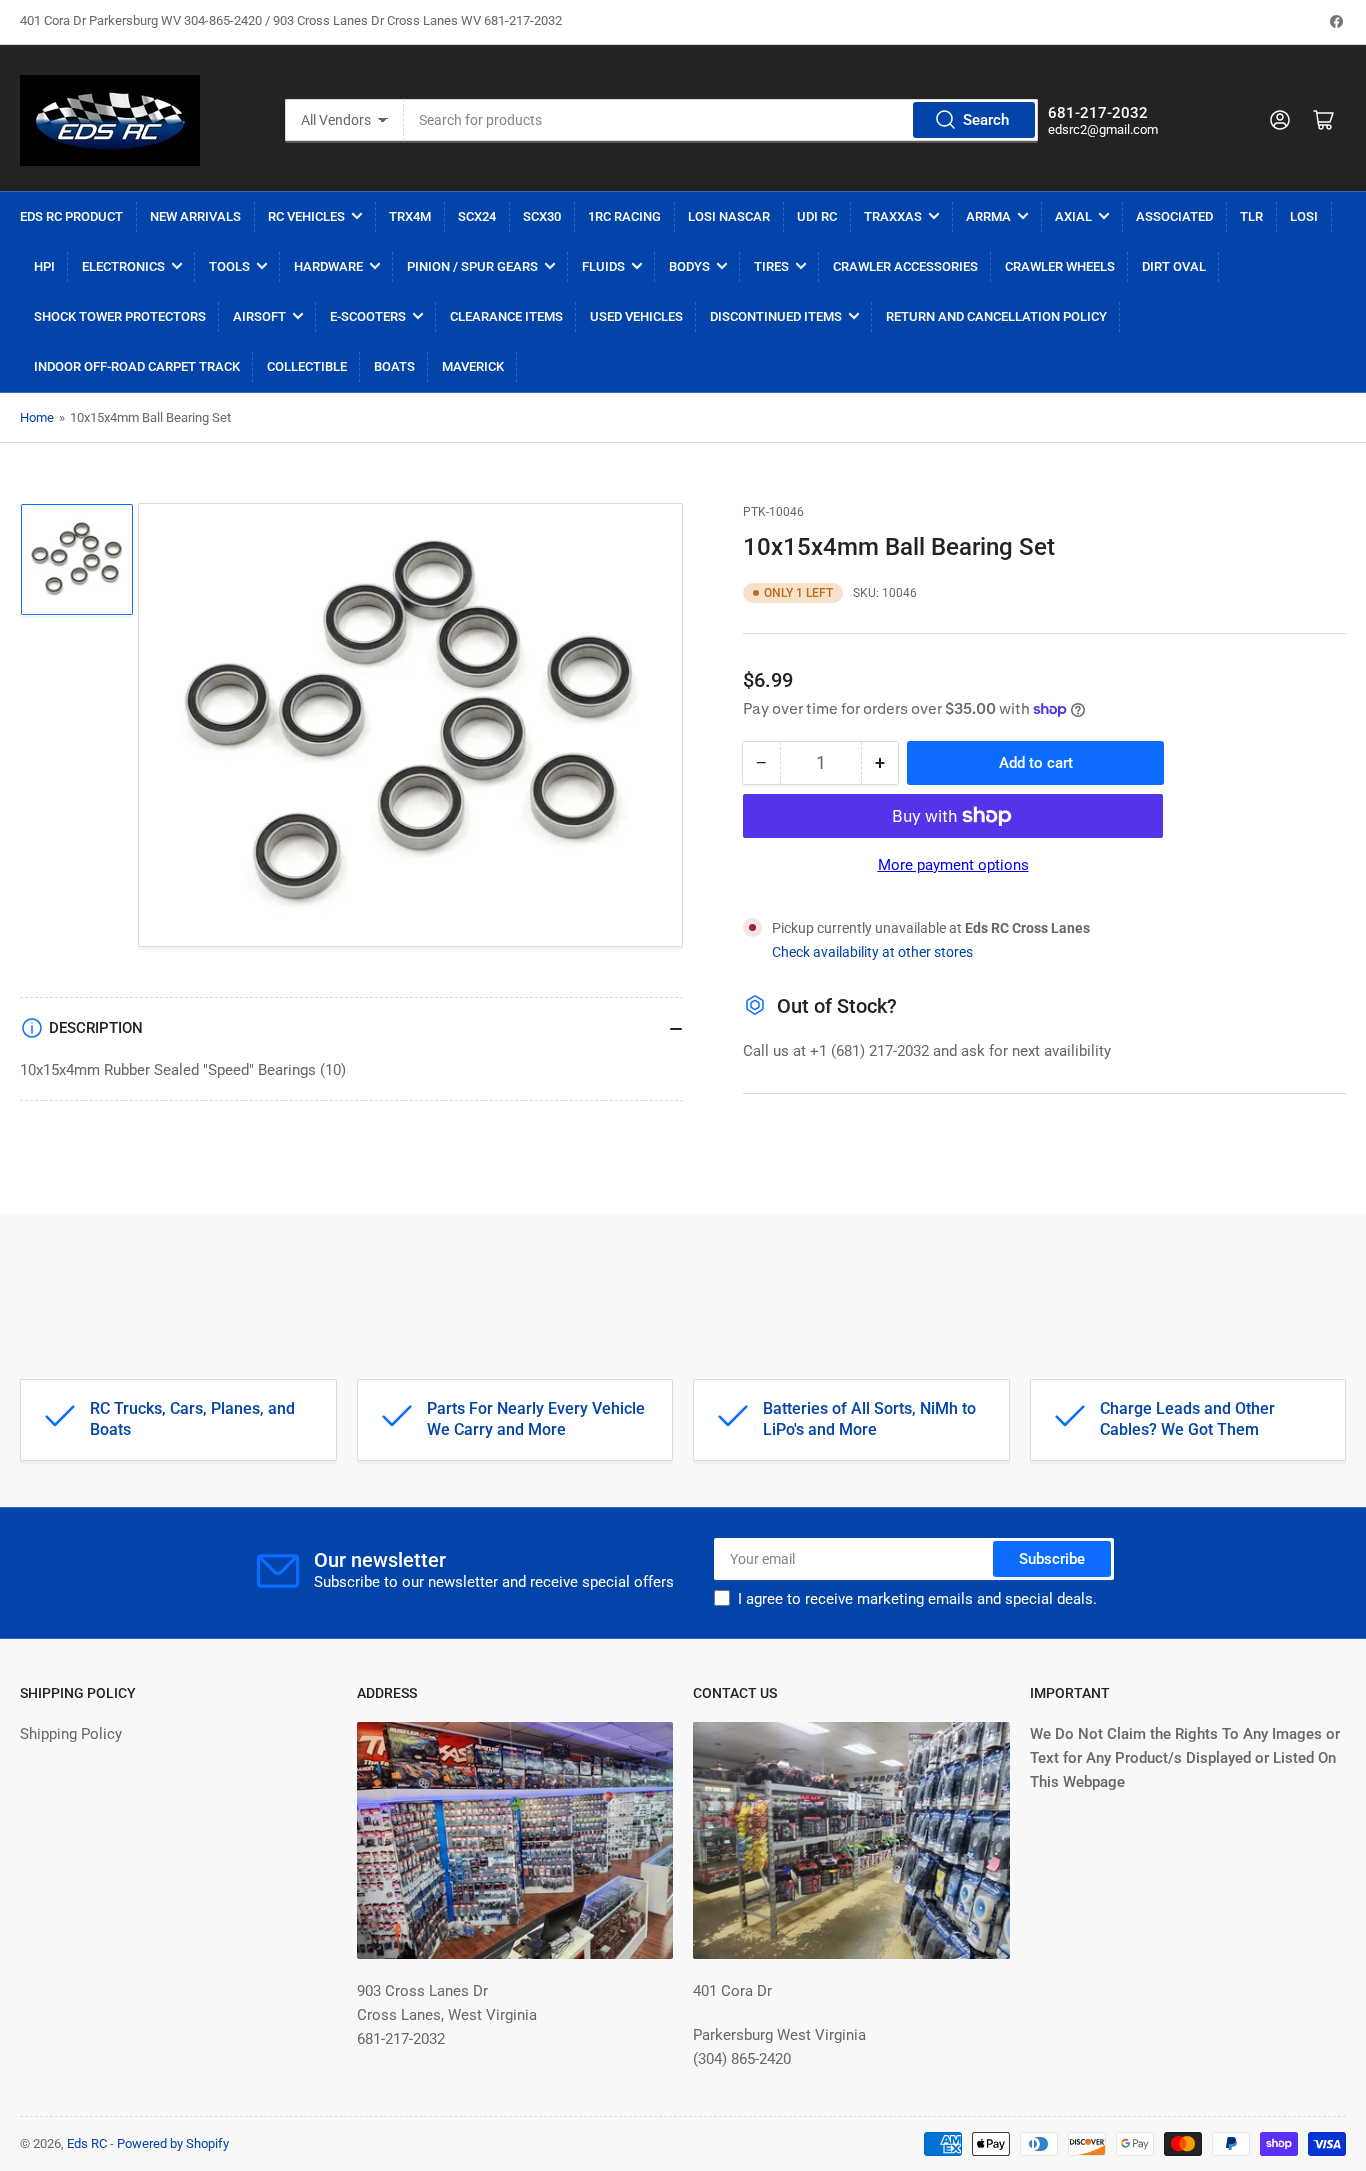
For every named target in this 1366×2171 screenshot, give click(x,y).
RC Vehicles (306, 216)
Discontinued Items (776, 316)
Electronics (123, 266)
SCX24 (477, 216)
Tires (771, 266)
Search (986, 120)
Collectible (307, 366)
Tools (229, 266)
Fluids (603, 266)
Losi (1304, 216)
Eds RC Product (71, 216)
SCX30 (542, 216)
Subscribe (1052, 1559)
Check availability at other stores (872, 952)
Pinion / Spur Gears (472, 266)
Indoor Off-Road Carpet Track (137, 366)
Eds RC (87, 2143)
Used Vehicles (636, 316)
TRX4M (410, 216)
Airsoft (259, 316)
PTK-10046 (773, 512)
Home (37, 417)
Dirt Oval (1174, 266)
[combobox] (721, 120)
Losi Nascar (729, 216)
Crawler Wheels (1060, 266)
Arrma (988, 216)
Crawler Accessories (905, 266)
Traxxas (893, 216)
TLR (1251, 216)
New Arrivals (195, 216)
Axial (1073, 216)
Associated (1174, 216)
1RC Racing (624, 216)
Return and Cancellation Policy (996, 316)
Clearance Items (506, 316)
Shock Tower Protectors (120, 316)
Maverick (473, 366)
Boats (394, 366)
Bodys (689, 266)
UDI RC (817, 216)
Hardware (328, 266)
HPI (44, 266)
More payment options (953, 865)
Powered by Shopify (173, 2143)
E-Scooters (368, 316)
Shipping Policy (71, 1734)
